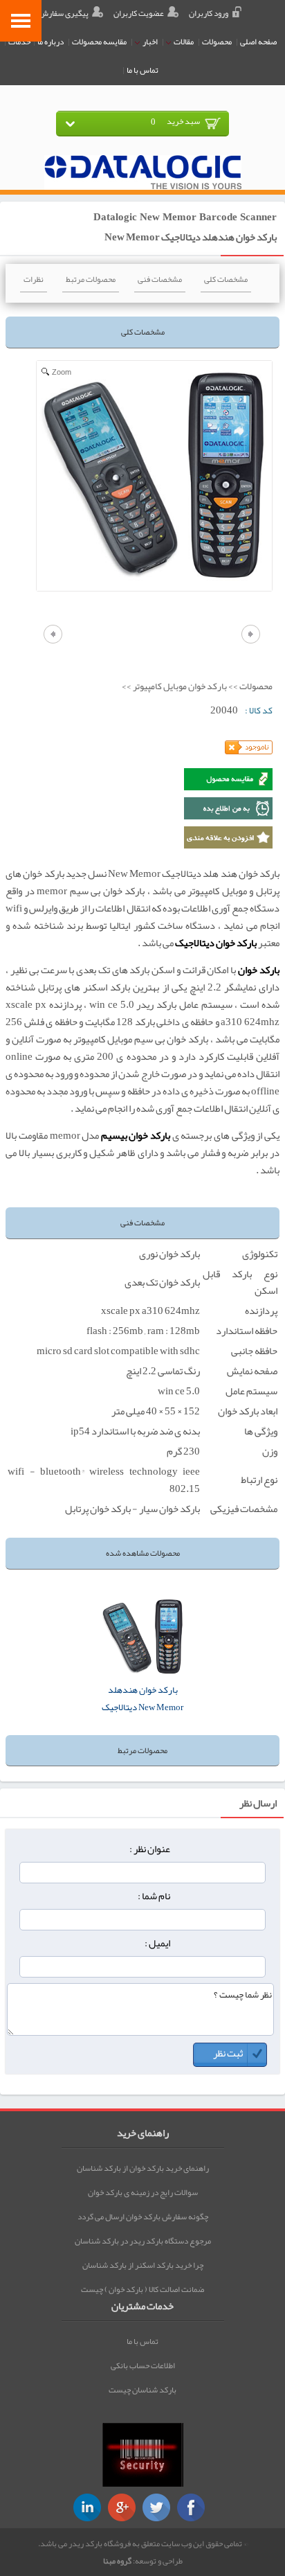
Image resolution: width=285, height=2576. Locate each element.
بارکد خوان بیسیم (136, 1136)
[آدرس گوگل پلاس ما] (122, 2507)
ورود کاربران (209, 13)
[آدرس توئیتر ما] (156, 2507)
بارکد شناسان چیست (142, 2390)
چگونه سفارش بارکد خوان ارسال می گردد (143, 2217)
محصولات (217, 42)
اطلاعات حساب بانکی (143, 2365)
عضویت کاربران (139, 13)
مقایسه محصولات (99, 42)
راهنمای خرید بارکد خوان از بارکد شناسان (143, 2168)
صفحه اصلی (258, 42)
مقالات (183, 42)
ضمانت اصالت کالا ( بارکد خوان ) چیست (142, 2289)
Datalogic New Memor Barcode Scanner (185, 217)
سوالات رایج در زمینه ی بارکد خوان (143, 2192)
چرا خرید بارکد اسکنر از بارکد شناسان (143, 2265)
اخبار (149, 42)
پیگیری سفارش (64, 13)
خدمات (19, 42)
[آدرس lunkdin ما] (87, 2507)
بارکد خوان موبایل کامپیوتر (180, 686)
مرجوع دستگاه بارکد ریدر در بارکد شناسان (143, 2241)
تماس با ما (142, 70)
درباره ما (50, 42)
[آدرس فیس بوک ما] (191, 2507)
